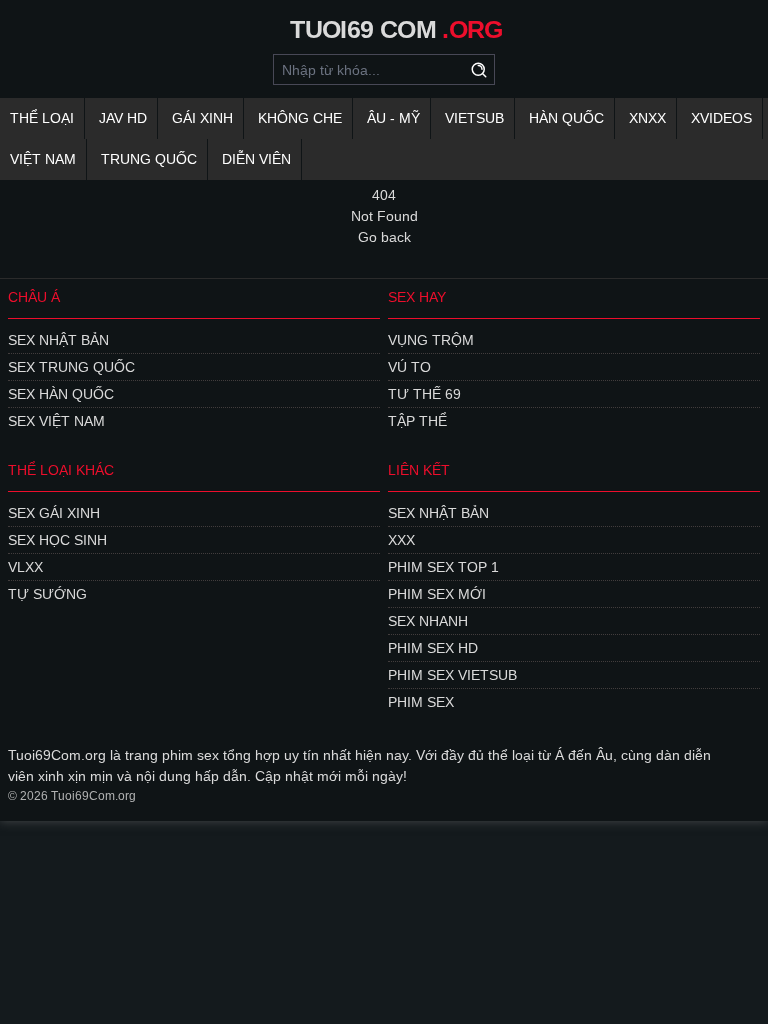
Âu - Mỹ (393, 118)
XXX (401, 540)
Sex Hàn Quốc (61, 394)
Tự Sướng (47, 594)
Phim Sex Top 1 (443, 567)
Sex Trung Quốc (71, 367)
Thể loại (42, 118)
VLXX (25, 567)
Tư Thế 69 (424, 394)
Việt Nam (43, 159)
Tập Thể (417, 421)
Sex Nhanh (428, 621)
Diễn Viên (256, 159)
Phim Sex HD (433, 648)
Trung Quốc (149, 159)
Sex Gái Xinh (54, 513)
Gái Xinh (202, 118)
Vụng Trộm (431, 340)
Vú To (409, 367)
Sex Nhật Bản (58, 340)
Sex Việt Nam (56, 421)
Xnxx (647, 118)
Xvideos (721, 118)
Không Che (300, 118)
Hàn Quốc (566, 118)
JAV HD (123, 118)
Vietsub (474, 118)
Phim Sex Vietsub (452, 675)
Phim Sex (421, 702)
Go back (384, 237)
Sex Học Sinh (57, 540)
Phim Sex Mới (437, 594)
